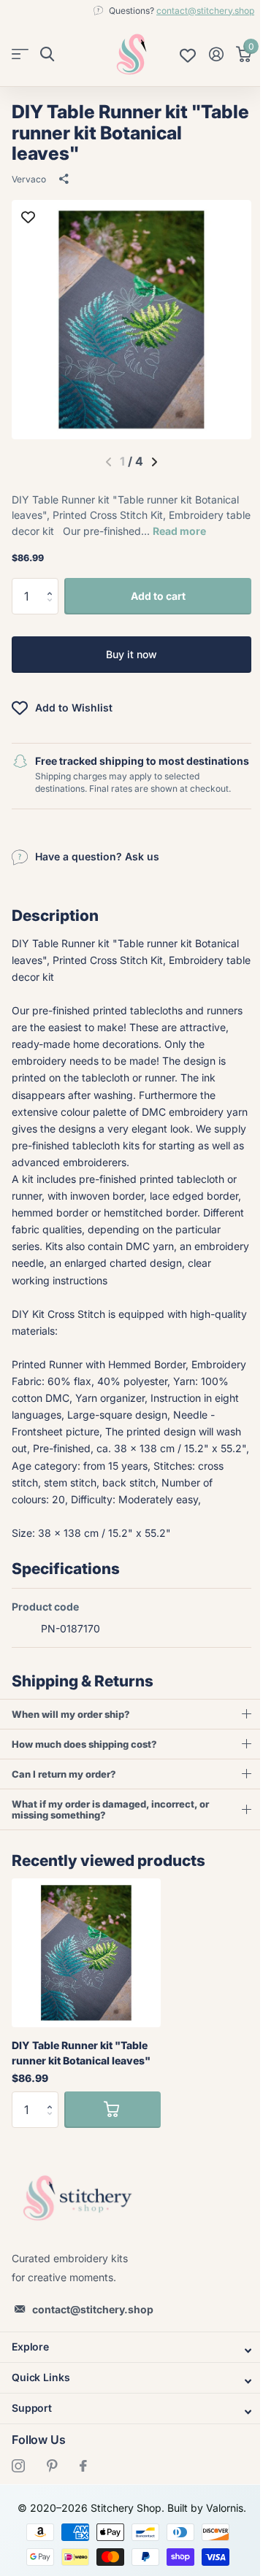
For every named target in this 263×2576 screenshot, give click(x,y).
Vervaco (29, 179)
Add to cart (158, 596)
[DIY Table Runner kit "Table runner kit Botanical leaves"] (86, 1984)
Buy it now (131, 654)
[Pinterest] (52, 2497)
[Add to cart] (113, 2141)
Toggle (126, 2381)
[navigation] (155, 462)
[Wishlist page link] (188, 54)
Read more (179, 531)
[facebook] (83, 2497)
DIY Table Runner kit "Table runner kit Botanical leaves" (81, 2084)
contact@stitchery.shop (205, 11)
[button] (53, 583)
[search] (47, 54)
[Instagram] (18, 2497)
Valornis (219, 2539)
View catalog (20, 54)
